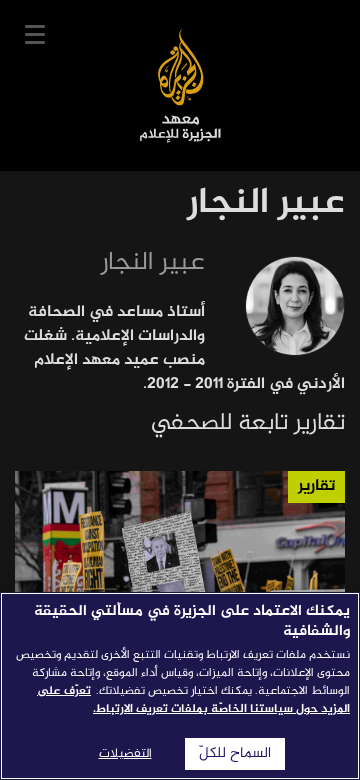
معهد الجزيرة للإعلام (180, 85)
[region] (180, 686)
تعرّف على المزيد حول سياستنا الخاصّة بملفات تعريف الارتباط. (193, 700)
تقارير (316, 486)
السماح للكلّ (235, 754)
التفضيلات (125, 754)
